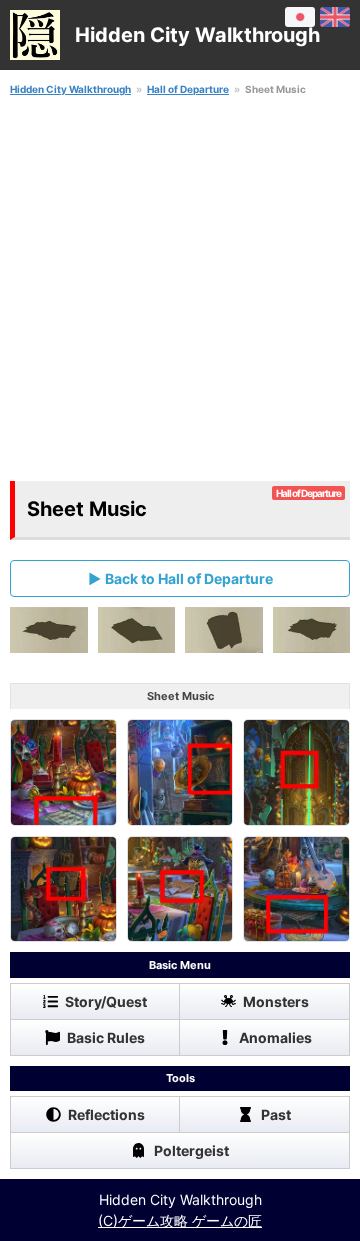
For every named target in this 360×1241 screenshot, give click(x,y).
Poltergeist (191, 1150)
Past (276, 1114)
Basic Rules (106, 1037)
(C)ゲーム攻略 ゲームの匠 (180, 1220)
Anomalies (275, 1037)
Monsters (276, 1001)
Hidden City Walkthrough (70, 89)
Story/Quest (106, 1001)
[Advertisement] (180, 289)
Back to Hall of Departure (189, 578)
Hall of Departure (188, 89)
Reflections (106, 1114)
